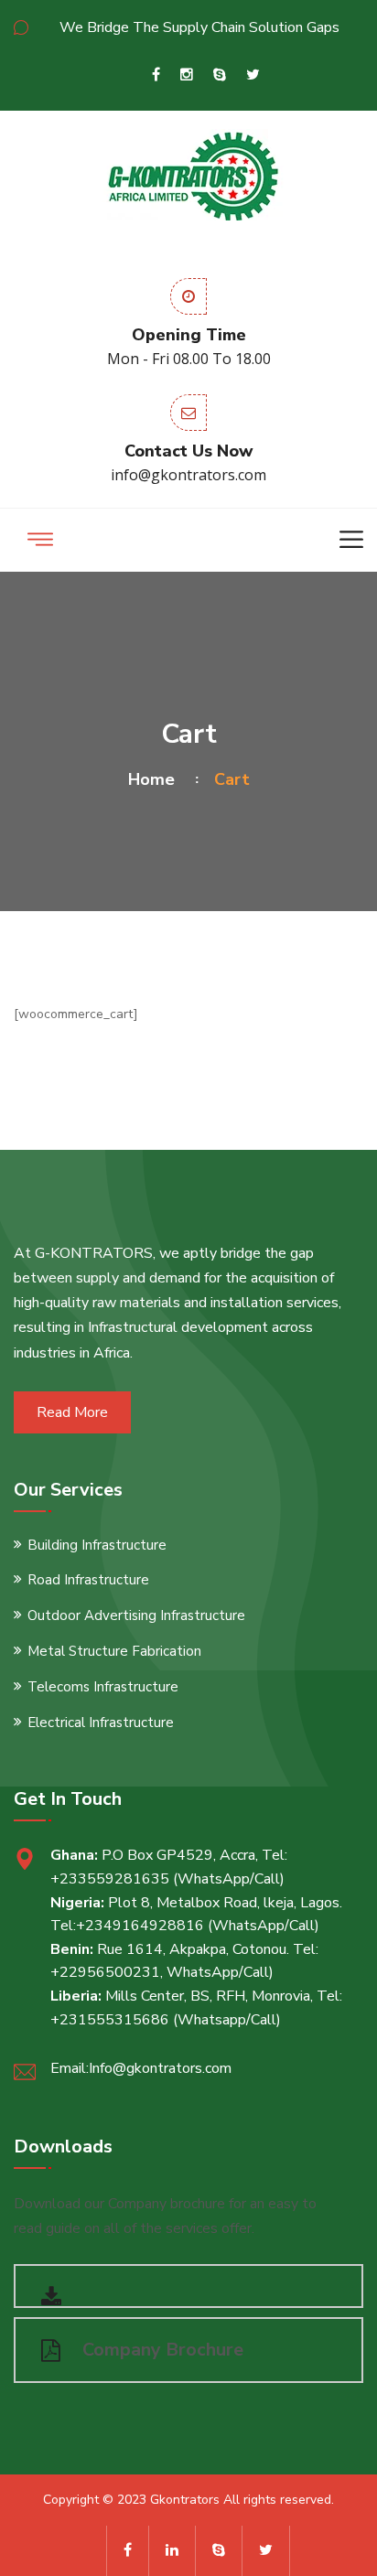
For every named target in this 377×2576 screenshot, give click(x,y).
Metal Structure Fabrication (114, 1651)
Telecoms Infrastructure (103, 1687)
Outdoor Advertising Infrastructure (136, 1615)
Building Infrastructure (97, 1545)
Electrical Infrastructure (101, 1723)
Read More (72, 1412)
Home (156, 779)
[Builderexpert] (189, 173)
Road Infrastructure (88, 1580)
